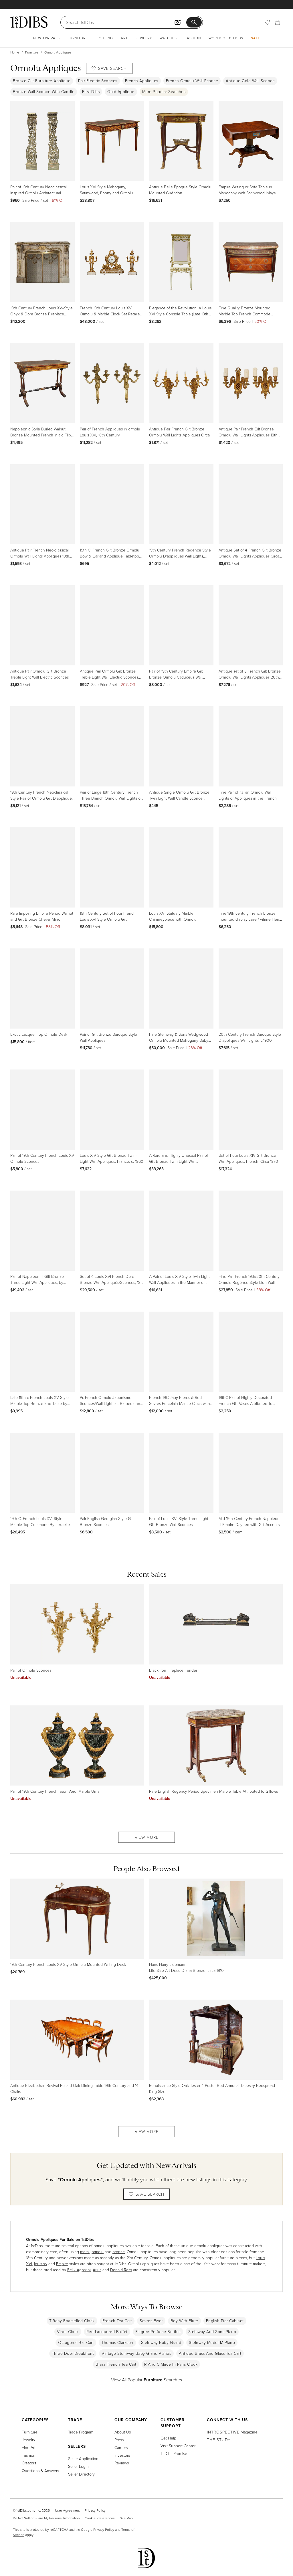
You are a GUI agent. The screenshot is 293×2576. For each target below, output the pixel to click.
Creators (29, 2463)
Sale (256, 38)
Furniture (78, 38)
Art (124, 38)
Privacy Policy (95, 2510)
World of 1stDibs (226, 38)
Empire (62, 2264)
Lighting (104, 38)
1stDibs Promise (174, 2453)
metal (85, 2252)
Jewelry (144, 38)
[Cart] (278, 22)
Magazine (232, 2432)
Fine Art (29, 2447)
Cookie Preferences (100, 2518)
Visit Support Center (178, 2446)
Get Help (168, 2438)
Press (119, 2440)
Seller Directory (81, 2474)
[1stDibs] (29, 22)
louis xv (41, 2264)
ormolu (98, 2252)
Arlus (97, 2270)
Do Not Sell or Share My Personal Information (46, 2518)
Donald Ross (121, 2270)
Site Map (126, 2518)
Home (15, 52)
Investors (122, 2455)
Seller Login (78, 2466)
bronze (119, 2252)
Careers (121, 2447)
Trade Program (81, 2432)
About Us (123, 2432)
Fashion (193, 38)
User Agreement (67, 2510)
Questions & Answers (40, 2471)
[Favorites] (267, 22)
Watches (168, 38)
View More (147, 1837)
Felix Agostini (79, 2270)
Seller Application (83, 2459)
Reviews (122, 2463)
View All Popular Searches (146, 2380)
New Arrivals (46, 38)
